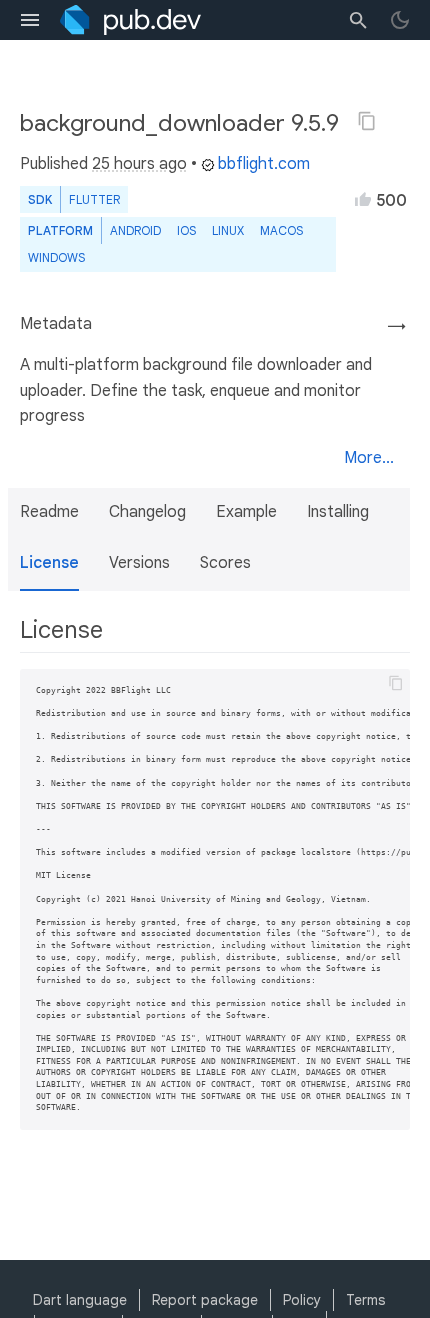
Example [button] (246, 512)
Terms (365, 1300)
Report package (205, 1300)
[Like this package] (363, 199)
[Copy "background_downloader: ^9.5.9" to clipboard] (367, 121)
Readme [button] (49, 512)
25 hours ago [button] (139, 164)
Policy (302, 1300)
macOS (281, 230)
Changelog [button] (147, 512)
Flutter (94, 199)
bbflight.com (264, 164)
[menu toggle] (30, 20)
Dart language (80, 1300)
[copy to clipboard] (396, 683)
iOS (186, 230)
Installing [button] (338, 512)
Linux (228, 230)
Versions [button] (139, 563)
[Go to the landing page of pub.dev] (130, 20)
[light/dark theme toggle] (400, 20)
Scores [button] (225, 563)
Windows (56, 257)
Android (135, 230)
